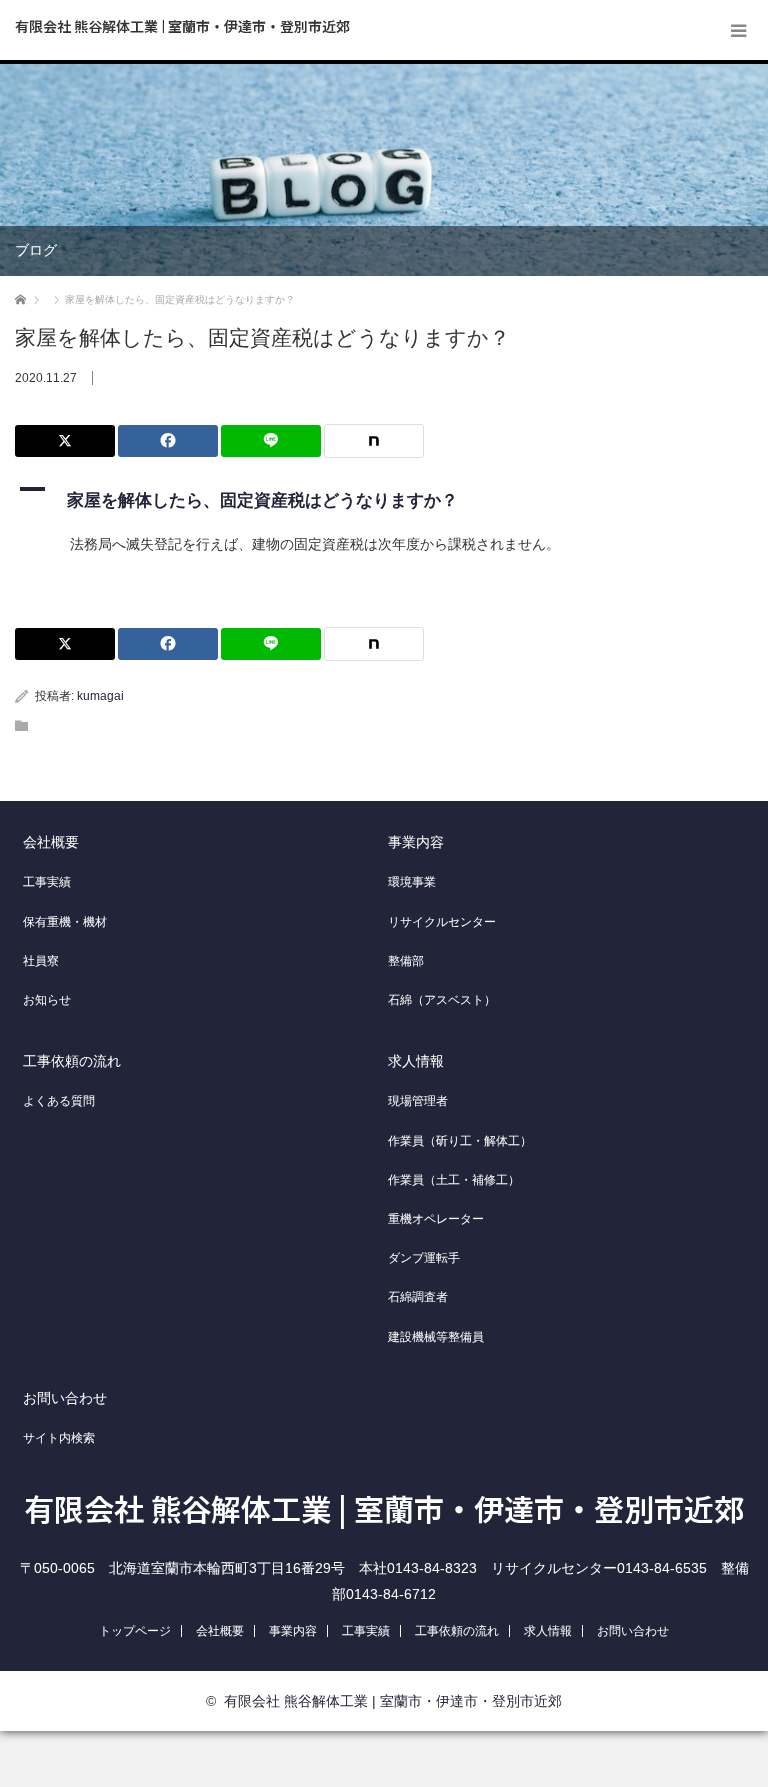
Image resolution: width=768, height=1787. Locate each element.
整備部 (406, 961)
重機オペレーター (436, 1219)
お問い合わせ (65, 1398)
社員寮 (41, 961)
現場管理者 (418, 1101)
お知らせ (47, 1000)
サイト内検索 (59, 1438)
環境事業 (412, 882)
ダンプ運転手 (424, 1258)
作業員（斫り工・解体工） (460, 1141)
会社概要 (51, 842)
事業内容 (416, 842)
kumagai (100, 696)
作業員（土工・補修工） (454, 1180)
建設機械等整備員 (436, 1337)
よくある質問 (59, 1101)
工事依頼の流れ (72, 1061)
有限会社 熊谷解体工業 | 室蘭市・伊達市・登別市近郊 (182, 26)
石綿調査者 (418, 1297)
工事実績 (47, 882)
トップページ (135, 1631)
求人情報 (416, 1061)
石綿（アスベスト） (442, 1000)
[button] (384, 496)
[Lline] (271, 441)
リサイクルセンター (442, 922)
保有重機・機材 (65, 922)
